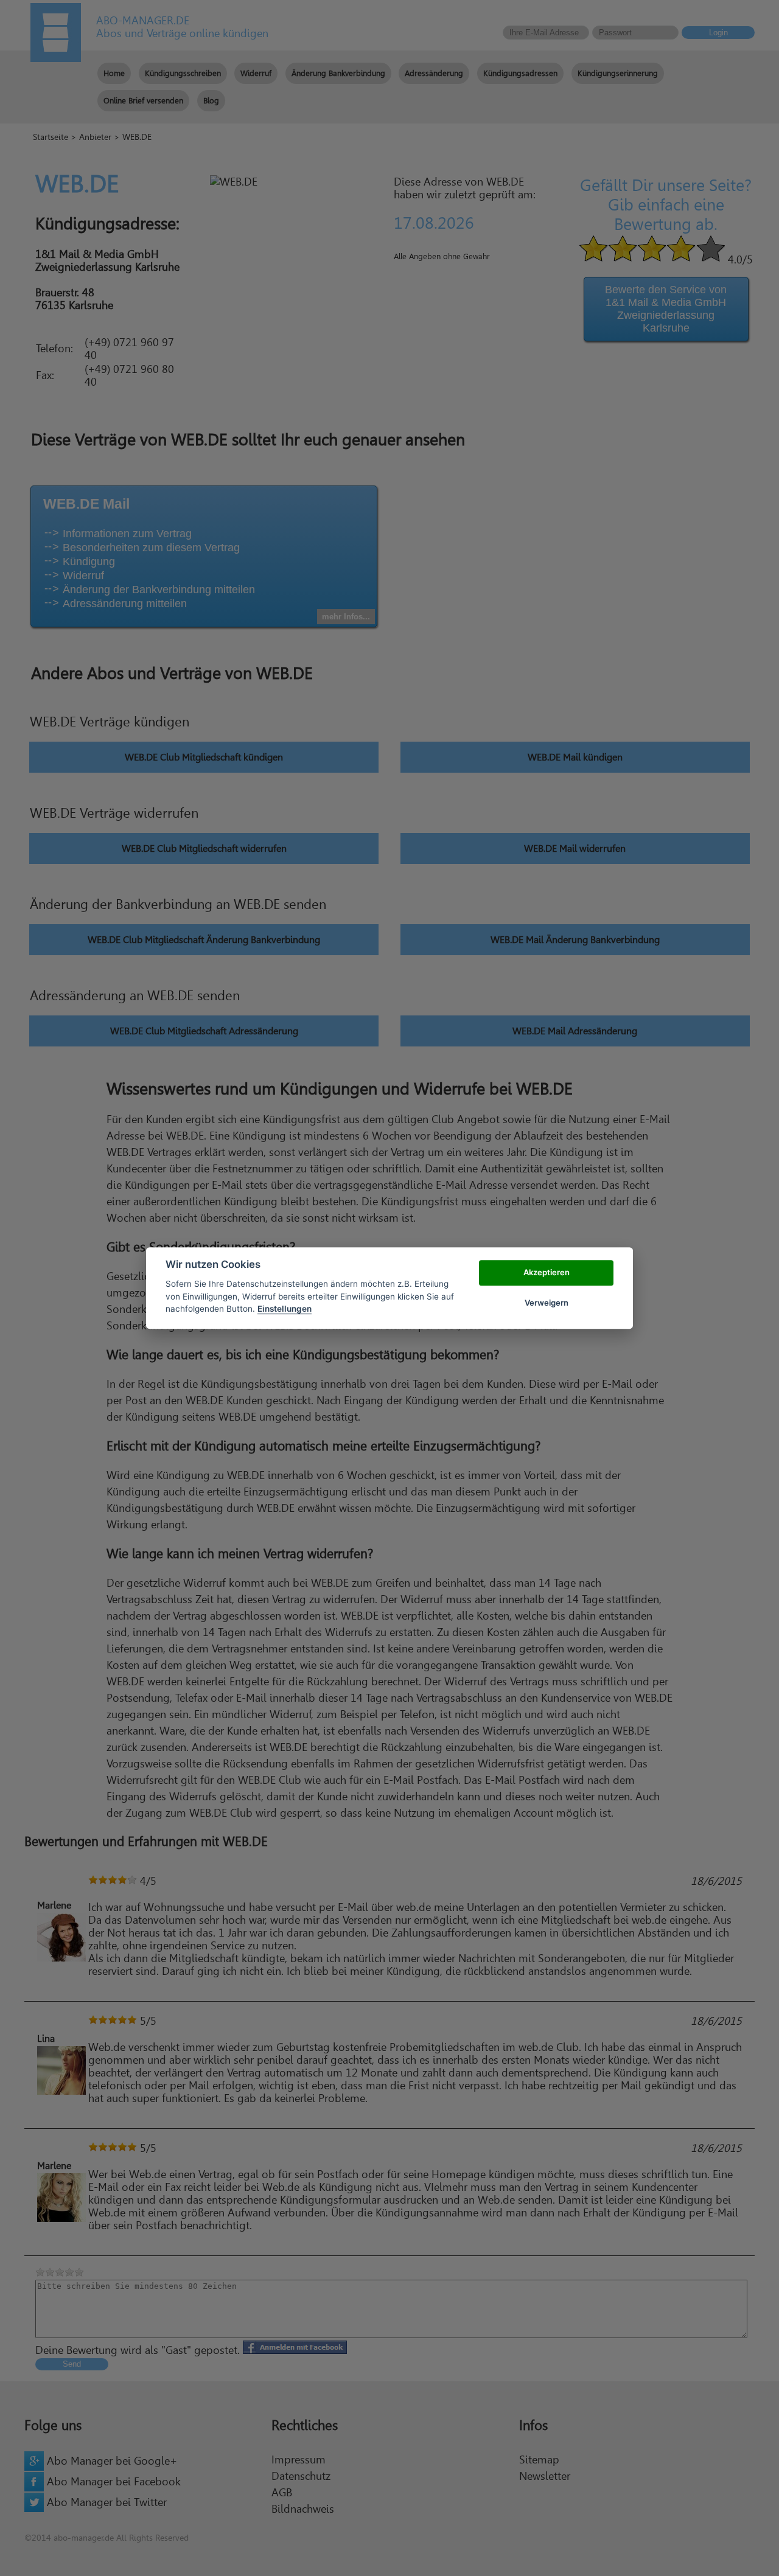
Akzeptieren (547, 1272)
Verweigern (547, 1303)
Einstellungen (285, 1309)
